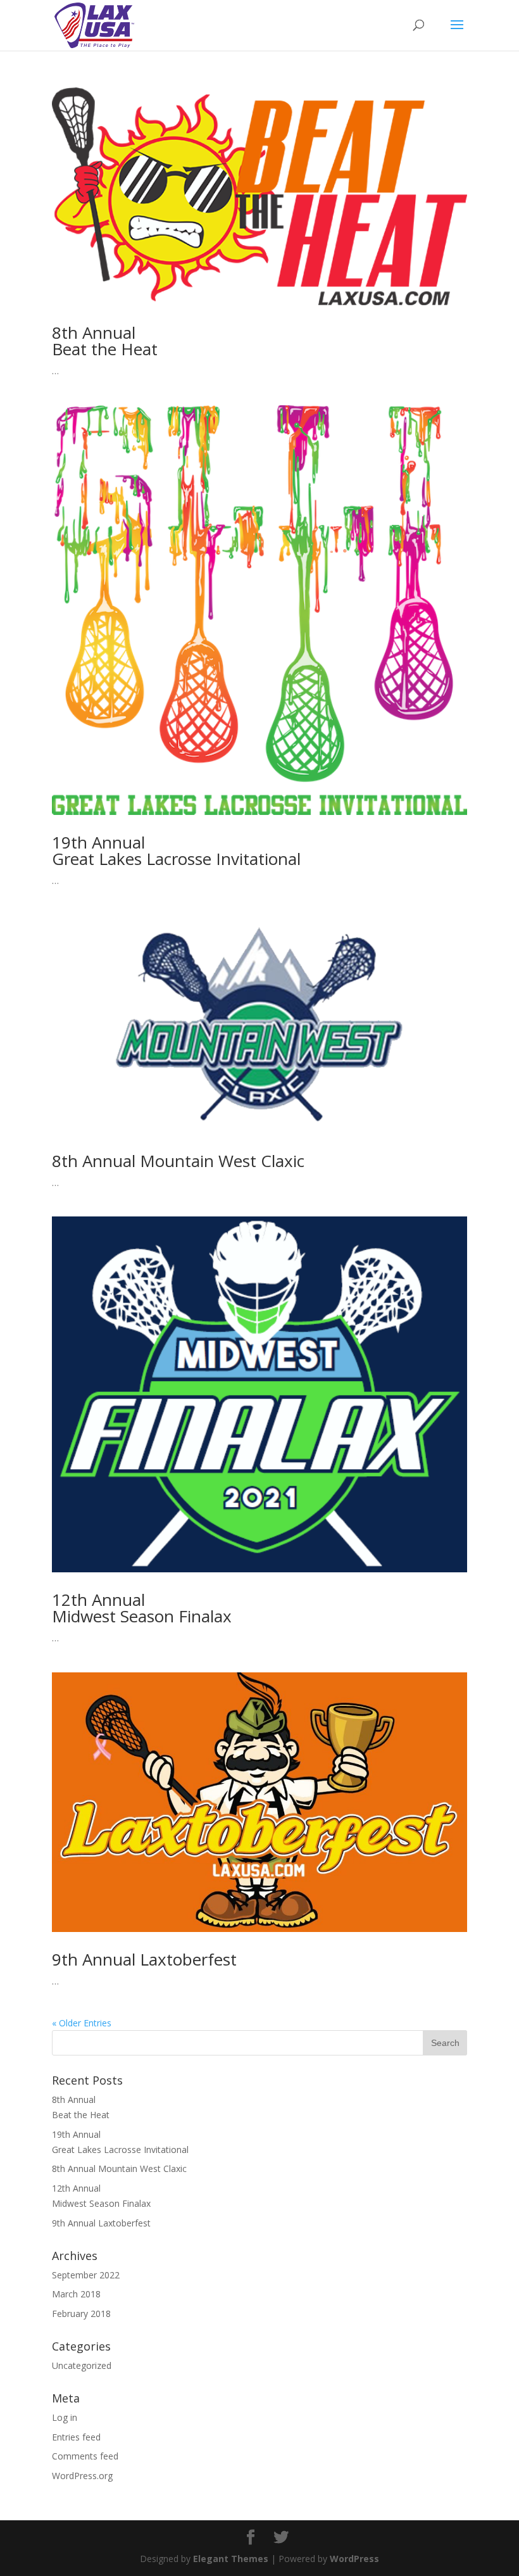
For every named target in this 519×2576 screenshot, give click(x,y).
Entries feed (76, 2437)
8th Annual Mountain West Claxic (178, 1161)
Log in (65, 2417)
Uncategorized (82, 2365)
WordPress (354, 2559)
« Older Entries (82, 2023)
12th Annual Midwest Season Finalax (142, 1608)
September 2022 (86, 2275)
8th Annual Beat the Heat (105, 341)
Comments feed (85, 2456)
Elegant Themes (231, 2559)
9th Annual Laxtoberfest (144, 1959)
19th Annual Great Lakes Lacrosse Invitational (176, 850)
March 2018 (76, 2294)
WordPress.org (82, 2476)
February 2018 (81, 2314)
